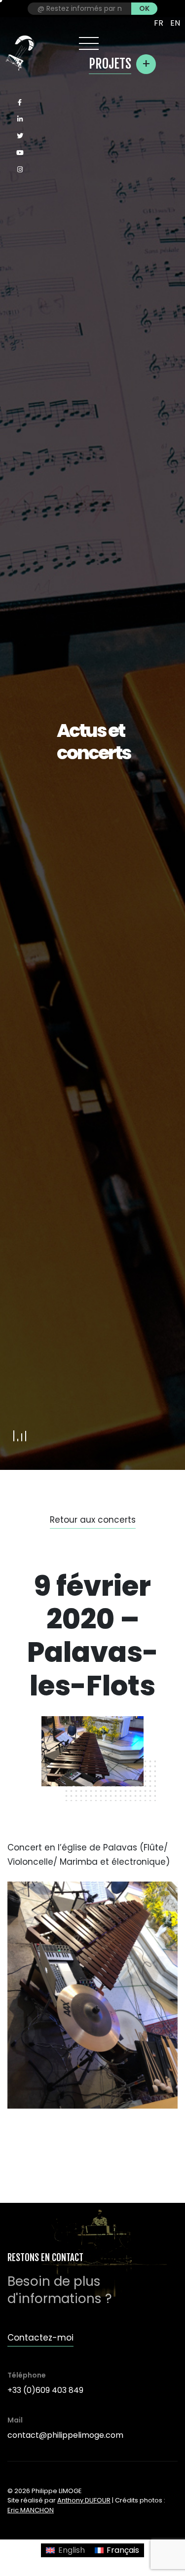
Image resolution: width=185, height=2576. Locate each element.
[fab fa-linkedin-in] (20, 119)
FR (159, 23)
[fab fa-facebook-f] (20, 103)
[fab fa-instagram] (20, 170)
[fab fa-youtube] (20, 153)
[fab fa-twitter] (20, 136)
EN (175, 23)
